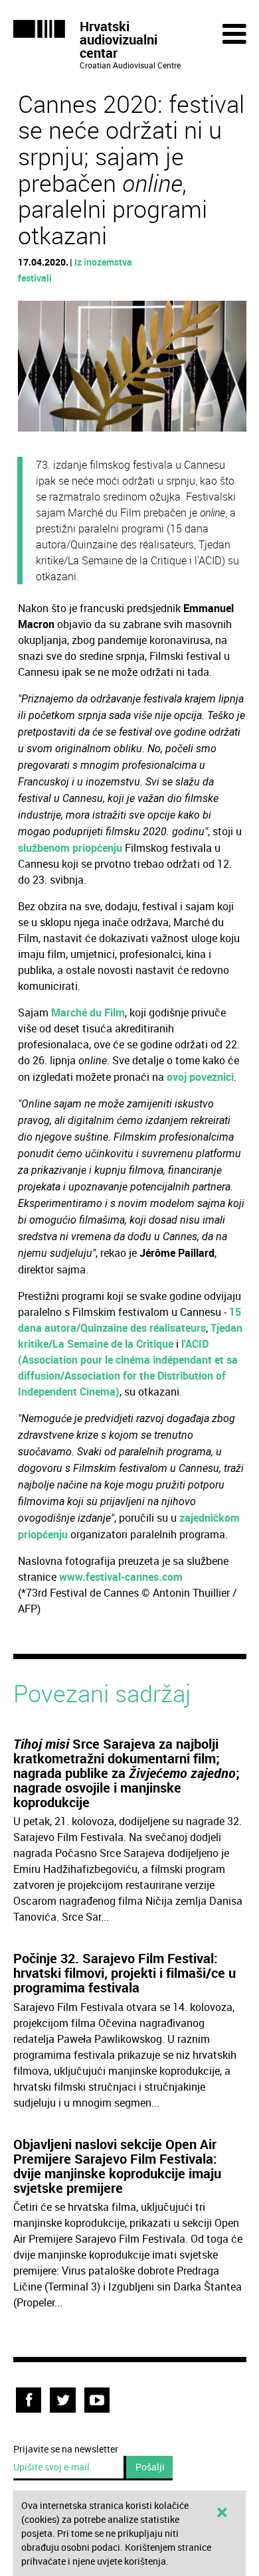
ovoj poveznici (200, 1077)
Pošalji (150, 2467)
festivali (35, 278)
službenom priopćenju (70, 848)
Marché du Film (88, 1012)
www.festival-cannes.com (121, 1577)
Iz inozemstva (103, 262)
